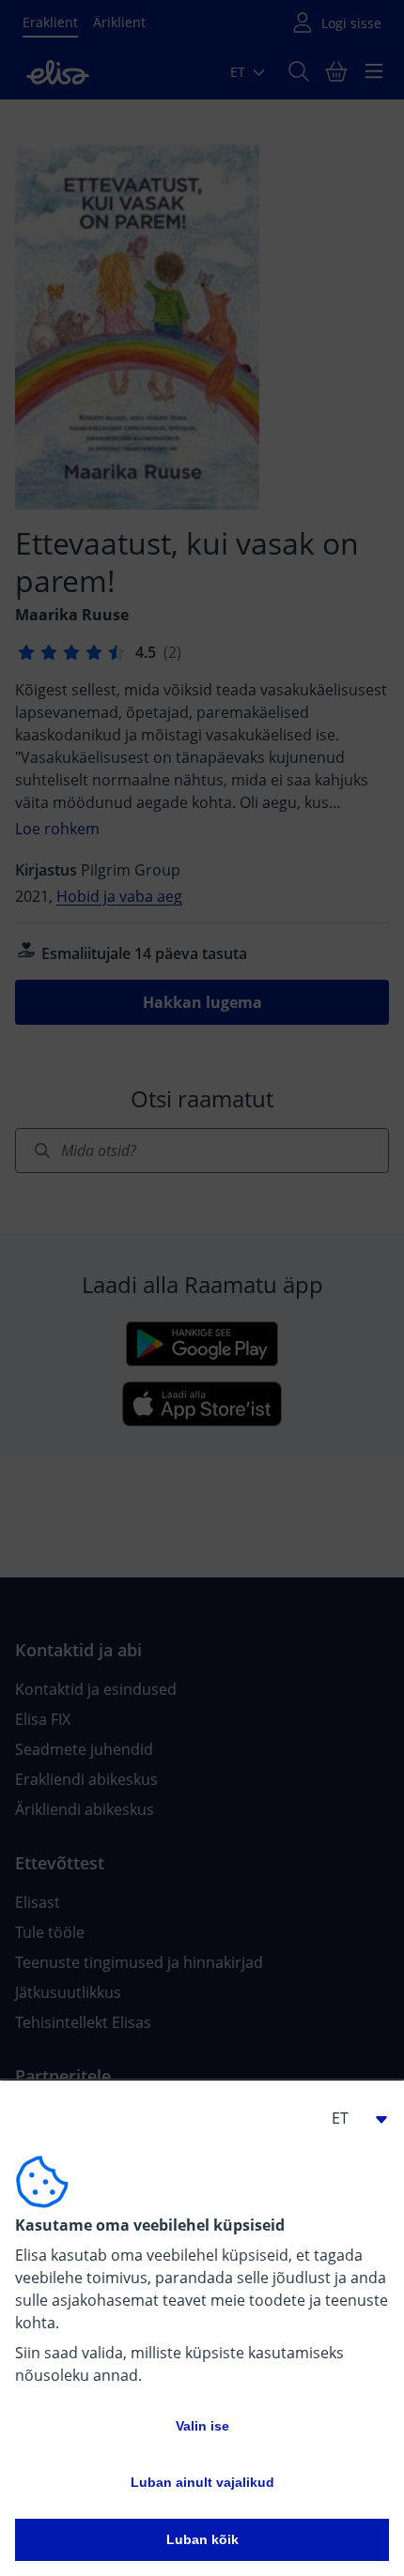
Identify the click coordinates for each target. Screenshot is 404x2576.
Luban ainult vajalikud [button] (202, 2482)
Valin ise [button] (202, 2426)
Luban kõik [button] (202, 2539)
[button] (351, 2118)
